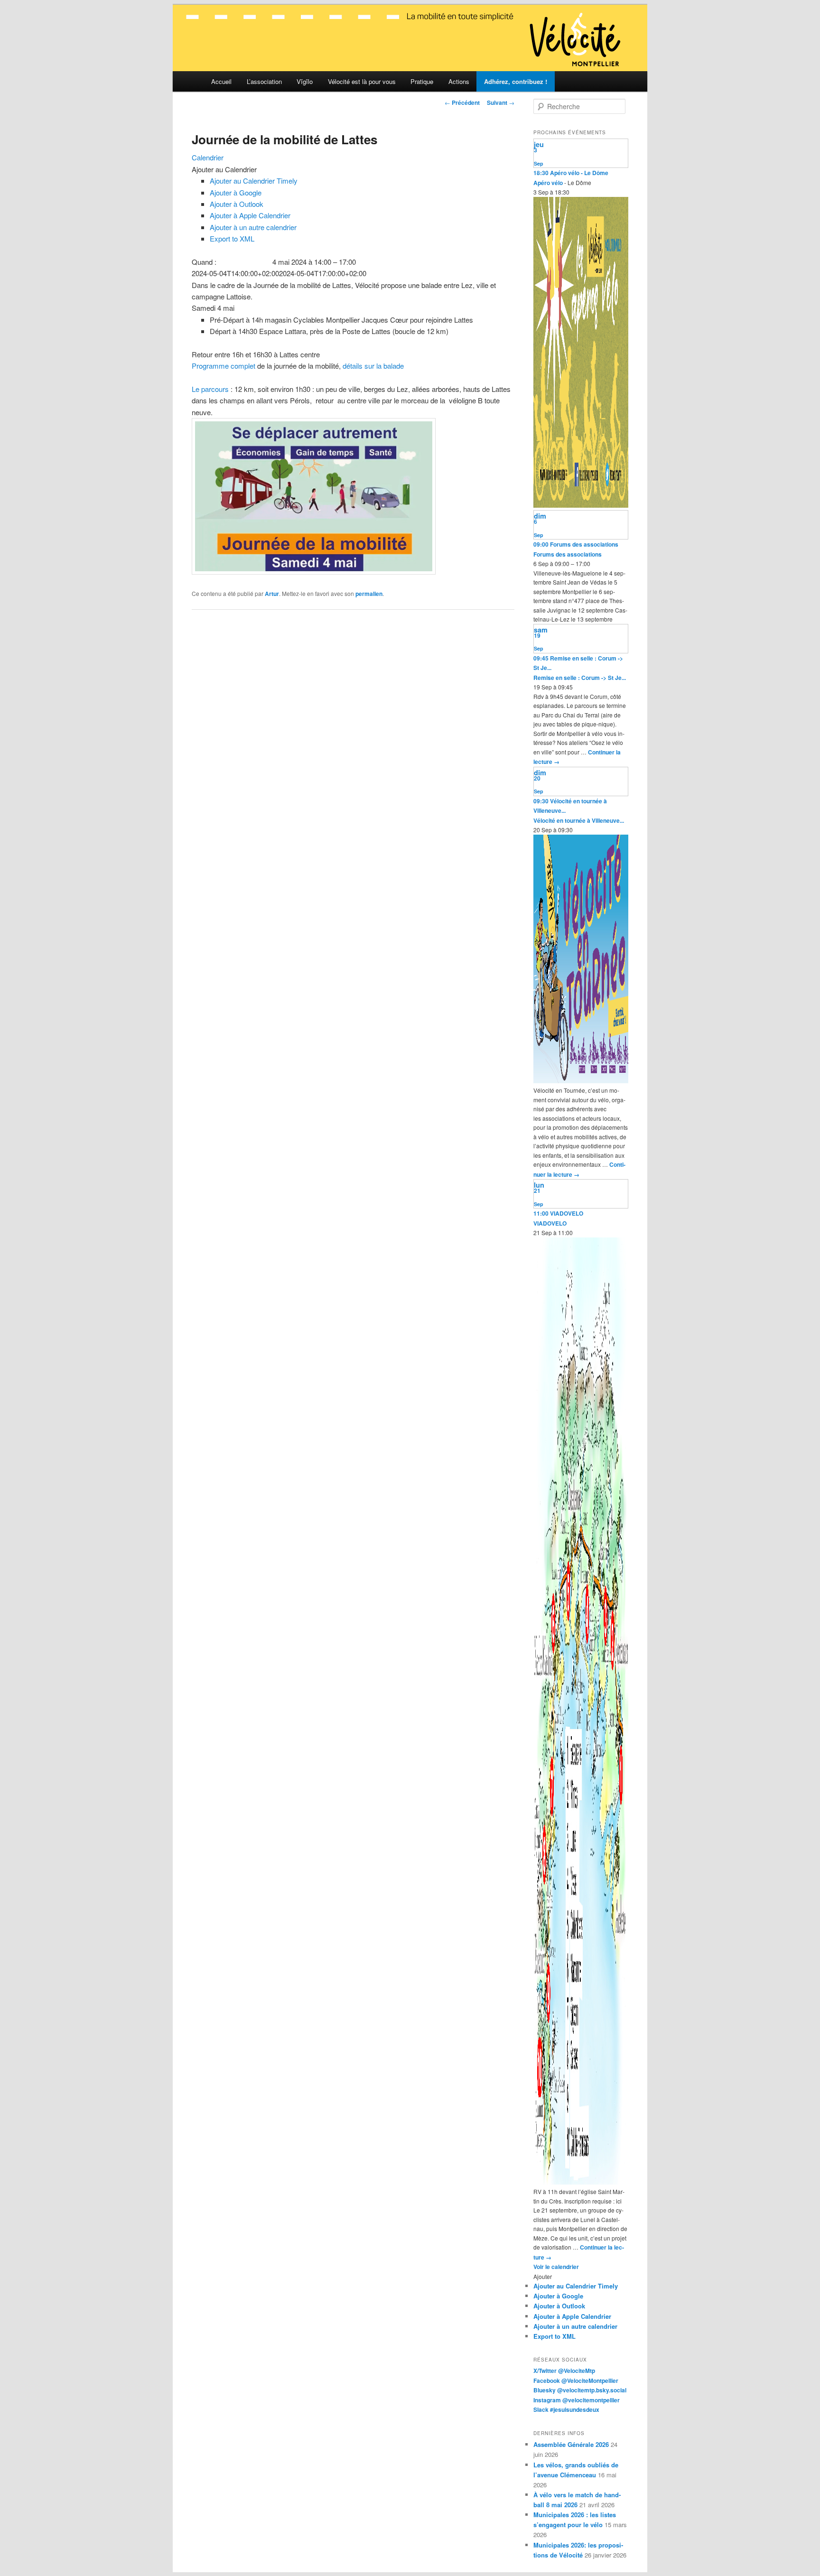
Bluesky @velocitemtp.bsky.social (580, 2390)
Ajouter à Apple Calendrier (250, 215)
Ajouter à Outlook (237, 204)
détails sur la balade (373, 366)
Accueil (221, 81)
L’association (264, 81)
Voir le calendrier (556, 2267)
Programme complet (224, 366)
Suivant (501, 102)
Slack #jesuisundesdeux (566, 2409)
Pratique (422, 81)
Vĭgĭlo (305, 81)
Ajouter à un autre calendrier (253, 227)
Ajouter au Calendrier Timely (254, 181)
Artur (272, 594)
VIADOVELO (550, 1223)
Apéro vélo (548, 183)
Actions (459, 81)
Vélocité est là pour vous (362, 81)
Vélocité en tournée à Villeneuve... (579, 820)
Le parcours (210, 389)
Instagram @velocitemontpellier (577, 2400)
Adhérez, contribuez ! (516, 81)
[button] (224, 169)
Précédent (462, 102)
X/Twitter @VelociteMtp (564, 2371)
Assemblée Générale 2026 (571, 2444)
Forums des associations (568, 554)
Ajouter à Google (236, 192)
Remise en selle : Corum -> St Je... (580, 678)
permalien (369, 594)
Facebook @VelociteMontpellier (576, 2381)
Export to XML (232, 238)
